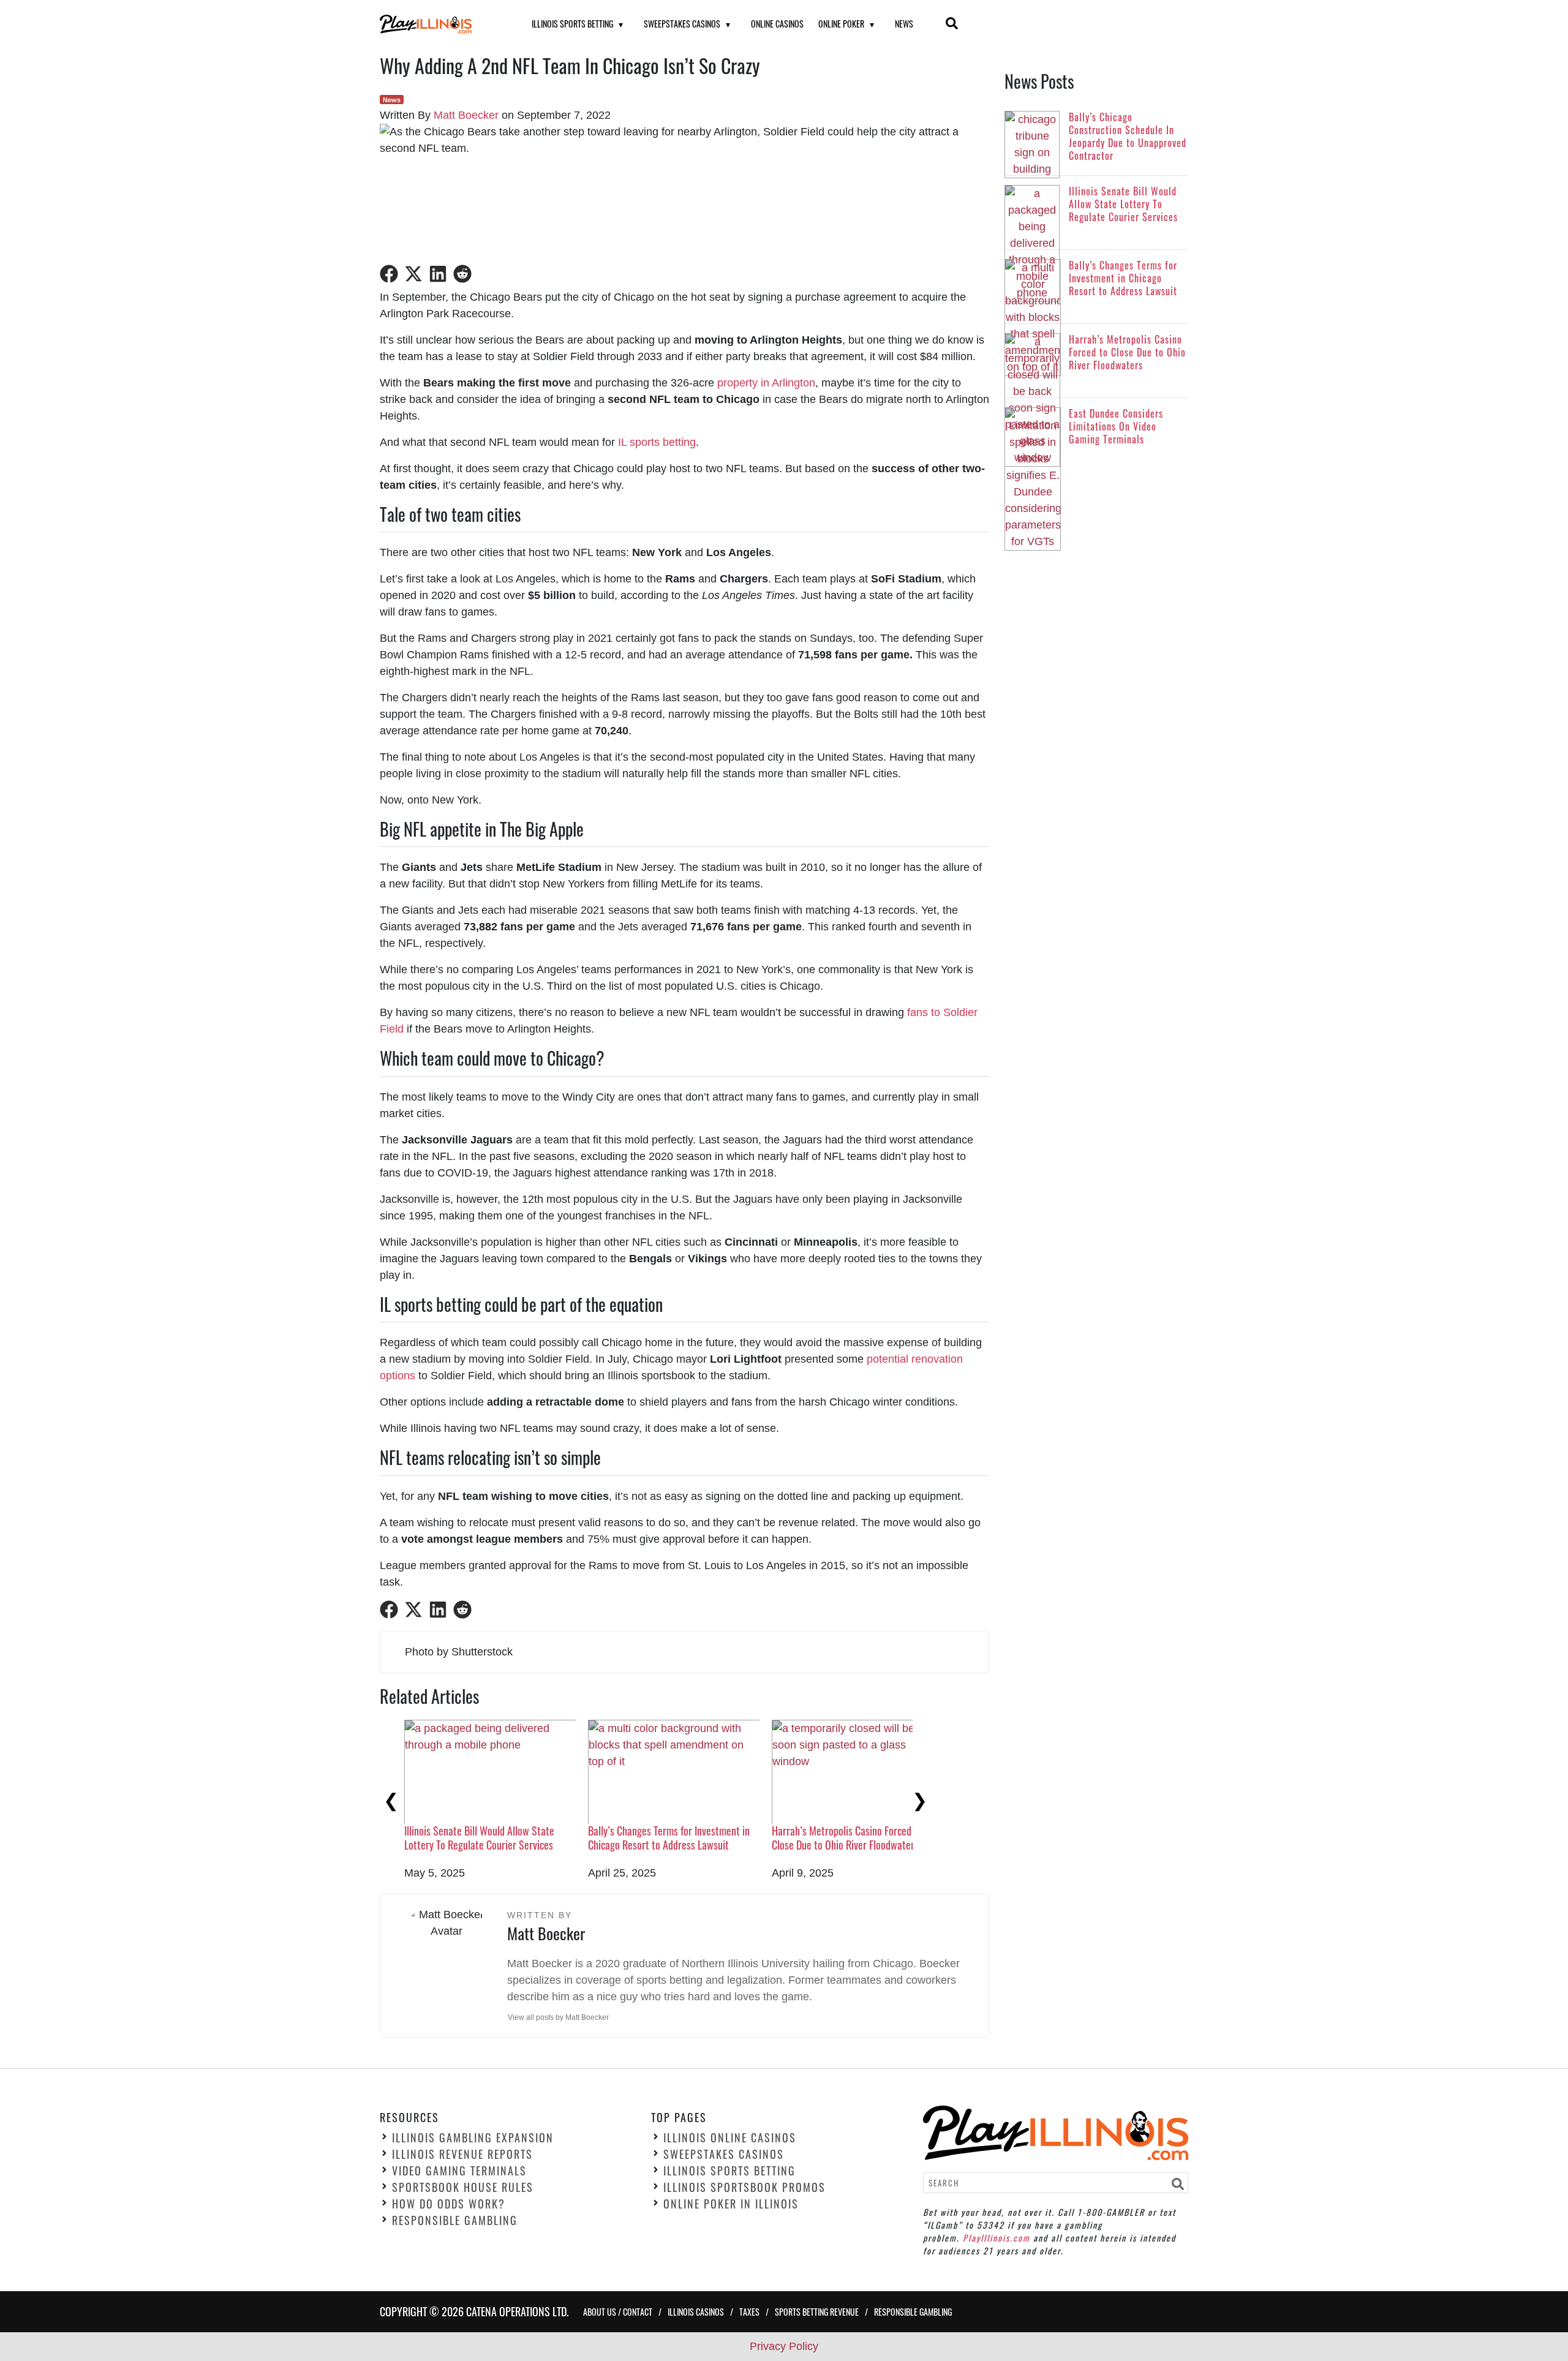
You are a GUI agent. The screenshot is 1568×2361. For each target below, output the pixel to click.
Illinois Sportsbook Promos (744, 2188)
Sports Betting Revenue (817, 2312)
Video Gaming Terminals (459, 2171)
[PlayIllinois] (440, 24)
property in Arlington (766, 383)
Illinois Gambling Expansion (473, 2138)
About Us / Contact (618, 2312)
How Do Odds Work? (449, 2204)
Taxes (749, 2312)
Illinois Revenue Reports (462, 2155)
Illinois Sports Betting (572, 24)
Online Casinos (777, 24)
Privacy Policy (784, 2346)
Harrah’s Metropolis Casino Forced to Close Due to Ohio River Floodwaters (847, 1838)
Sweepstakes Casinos (682, 24)
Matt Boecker (466, 115)
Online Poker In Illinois (731, 2204)
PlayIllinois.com (997, 2238)
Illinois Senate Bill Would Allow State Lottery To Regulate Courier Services (479, 1838)
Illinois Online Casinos (730, 2138)
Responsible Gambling (455, 2221)
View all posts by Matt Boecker (558, 2017)
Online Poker (841, 24)
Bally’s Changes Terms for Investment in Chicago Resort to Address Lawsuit (669, 1838)
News (904, 24)
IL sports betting (657, 442)
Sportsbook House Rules (463, 2188)
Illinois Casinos (696, 2312)
